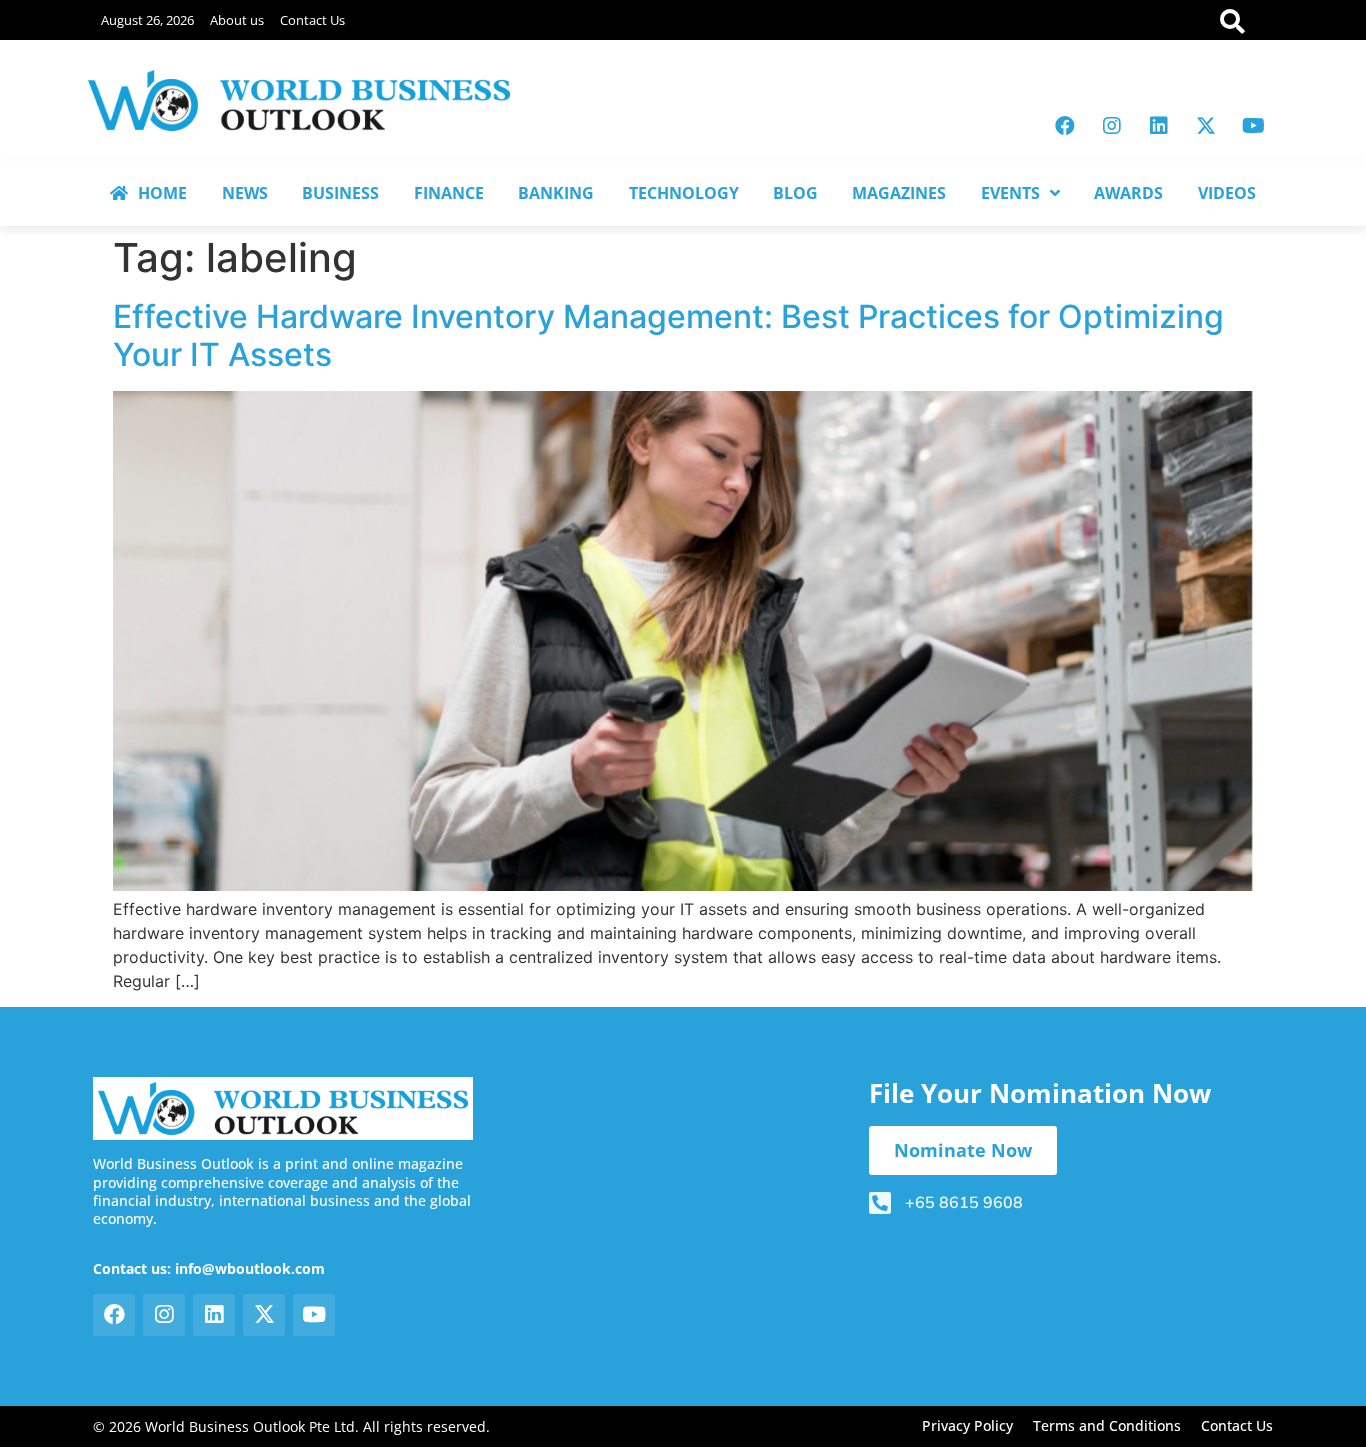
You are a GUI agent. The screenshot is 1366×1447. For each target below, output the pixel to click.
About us (237, 20)
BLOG (795, 193)
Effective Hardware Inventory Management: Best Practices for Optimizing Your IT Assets (668, 335)
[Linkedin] (1159, 126)
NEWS (245, 193)
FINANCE (449, 193)
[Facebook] (1065, 126)
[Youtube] (1253, 126)
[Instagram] (1112, 126)
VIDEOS (1227, 193)
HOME (162, 193)
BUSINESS (340, 193)
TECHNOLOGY (684, 193)
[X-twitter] (1206, 126)
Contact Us (312, 20)
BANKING (556, 193)
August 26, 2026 (147, 20)
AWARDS (1128, 193)
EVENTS (1010, 193)
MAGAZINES (899, 193)
